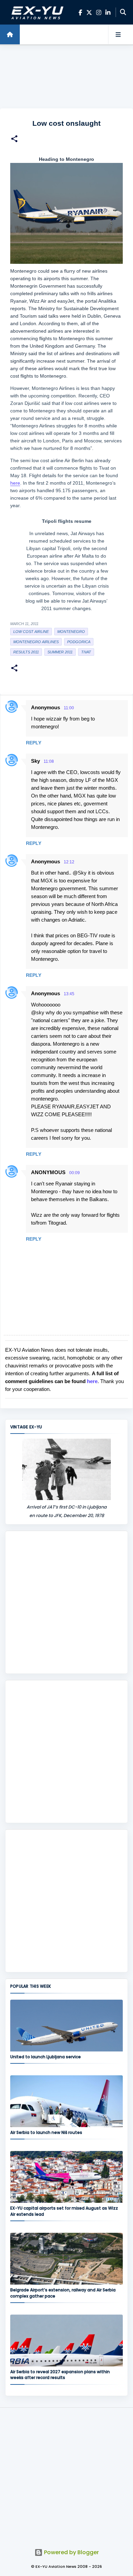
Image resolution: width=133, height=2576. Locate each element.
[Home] (10, 34)
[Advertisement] (66, 77)
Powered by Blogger (71, 2552)
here (15, 483)
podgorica (79, 642)
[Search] (123, 12)
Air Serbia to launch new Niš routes (46, 2132)
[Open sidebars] (118, 34)
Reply (34, 743)
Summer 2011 (60, 652)
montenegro (71, 632)
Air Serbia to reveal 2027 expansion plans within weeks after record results (60, 2375)
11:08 (49, 761)
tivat (86, 652)
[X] (89, 12)
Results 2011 (26, 652)
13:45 (69, 994)
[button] (14, 140)
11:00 (69, 708)
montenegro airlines (36, 642)
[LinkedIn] (108, 12)
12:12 (69, 862)
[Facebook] (80, 12)
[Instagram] (99, 12)
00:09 (75, 1173)
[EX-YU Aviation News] (36, 12)
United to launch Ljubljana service (46, 2057)
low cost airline (31, 632)
